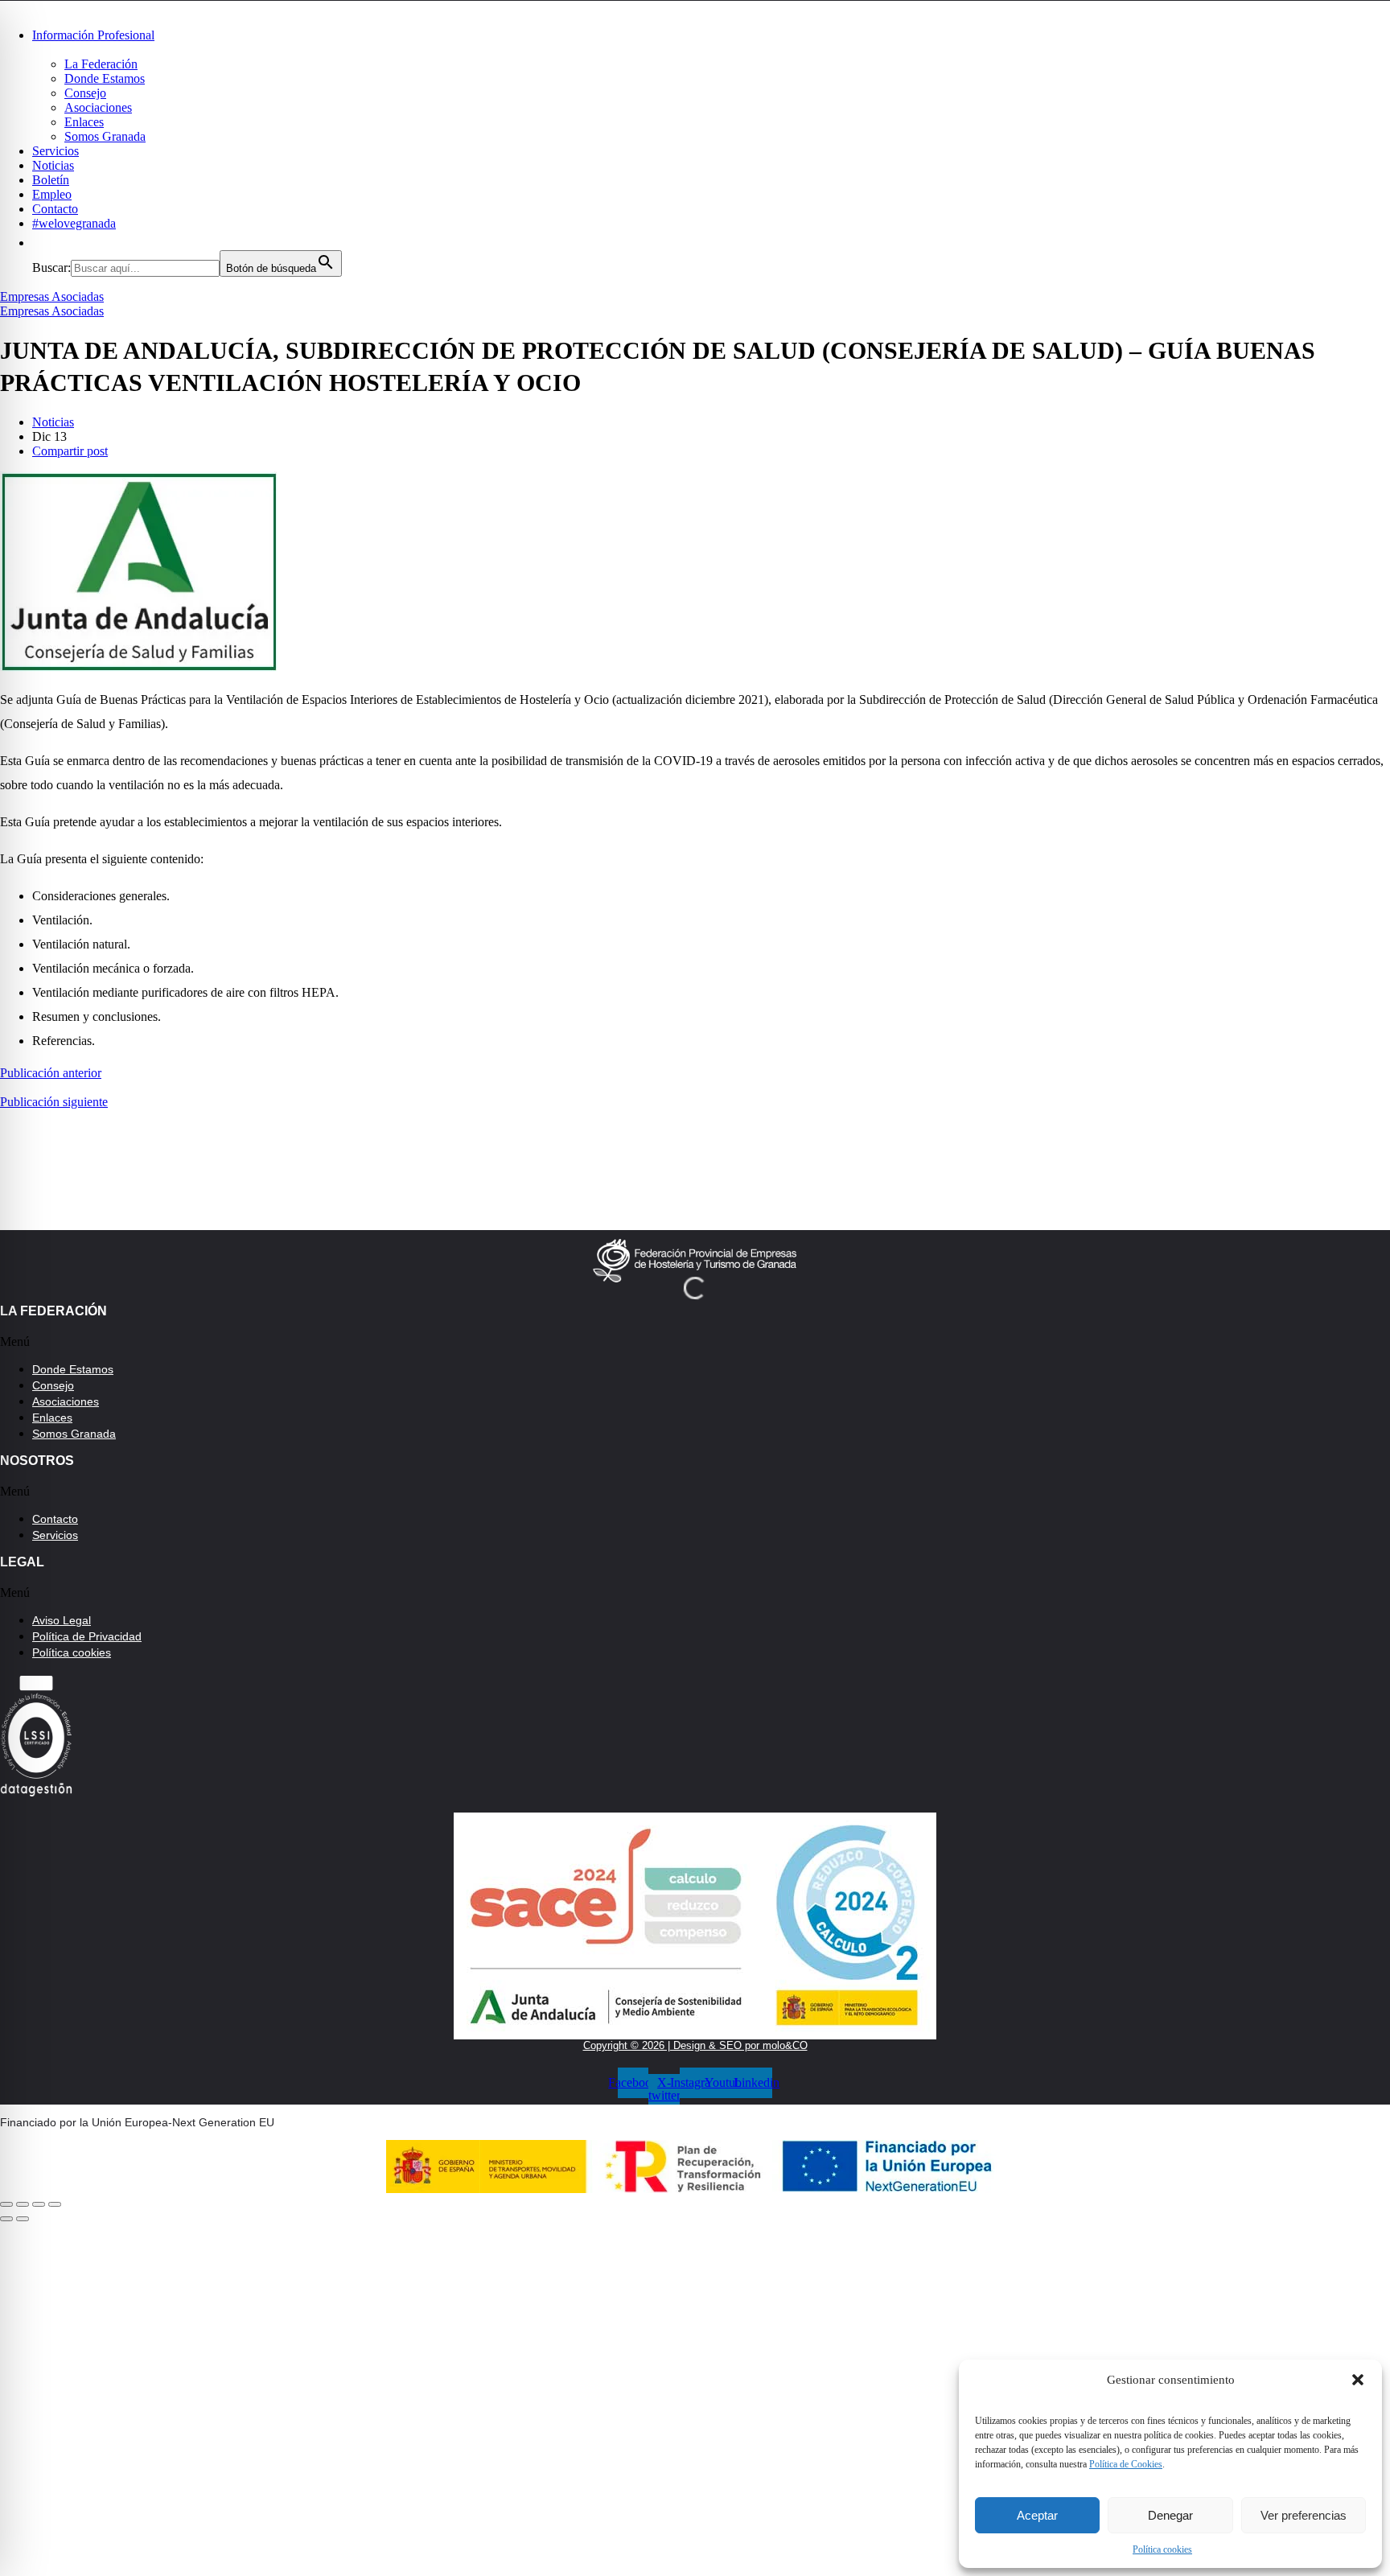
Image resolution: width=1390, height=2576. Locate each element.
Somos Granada (105, 136)
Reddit (708, 2445)
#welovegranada (74, 223)
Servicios (56, 151)
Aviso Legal (62, 1620)
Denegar (1170, 2515)
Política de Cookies (1126, 2464)
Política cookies (1162, 2549)
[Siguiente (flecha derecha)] (23, 2219)
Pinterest (707, 2385)
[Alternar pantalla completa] (39, 2204)
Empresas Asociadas (52, 296)
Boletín (51, 180)
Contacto (55, 209)
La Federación (101, 64)
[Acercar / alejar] (55, 2204)
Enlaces (84, 122)
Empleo (52, 194)
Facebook (346, 2327)
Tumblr (345, 2445)
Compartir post (70, 451)
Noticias (53, 165)
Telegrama (345, 2385)
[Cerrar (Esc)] (6, 2204)
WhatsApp (1070, 2327)
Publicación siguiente (54, 1102)
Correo (345, 2504)
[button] (1358, 2380)
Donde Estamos (105, 78)
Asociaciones (98, 107)
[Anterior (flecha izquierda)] (6, 2219)
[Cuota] (23, 2204)
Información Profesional (93, 35)
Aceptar (1037, 2515)
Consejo (85, 93)
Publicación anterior (51, 1073)
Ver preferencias (1304, 2515)
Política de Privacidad (87, 1636)
